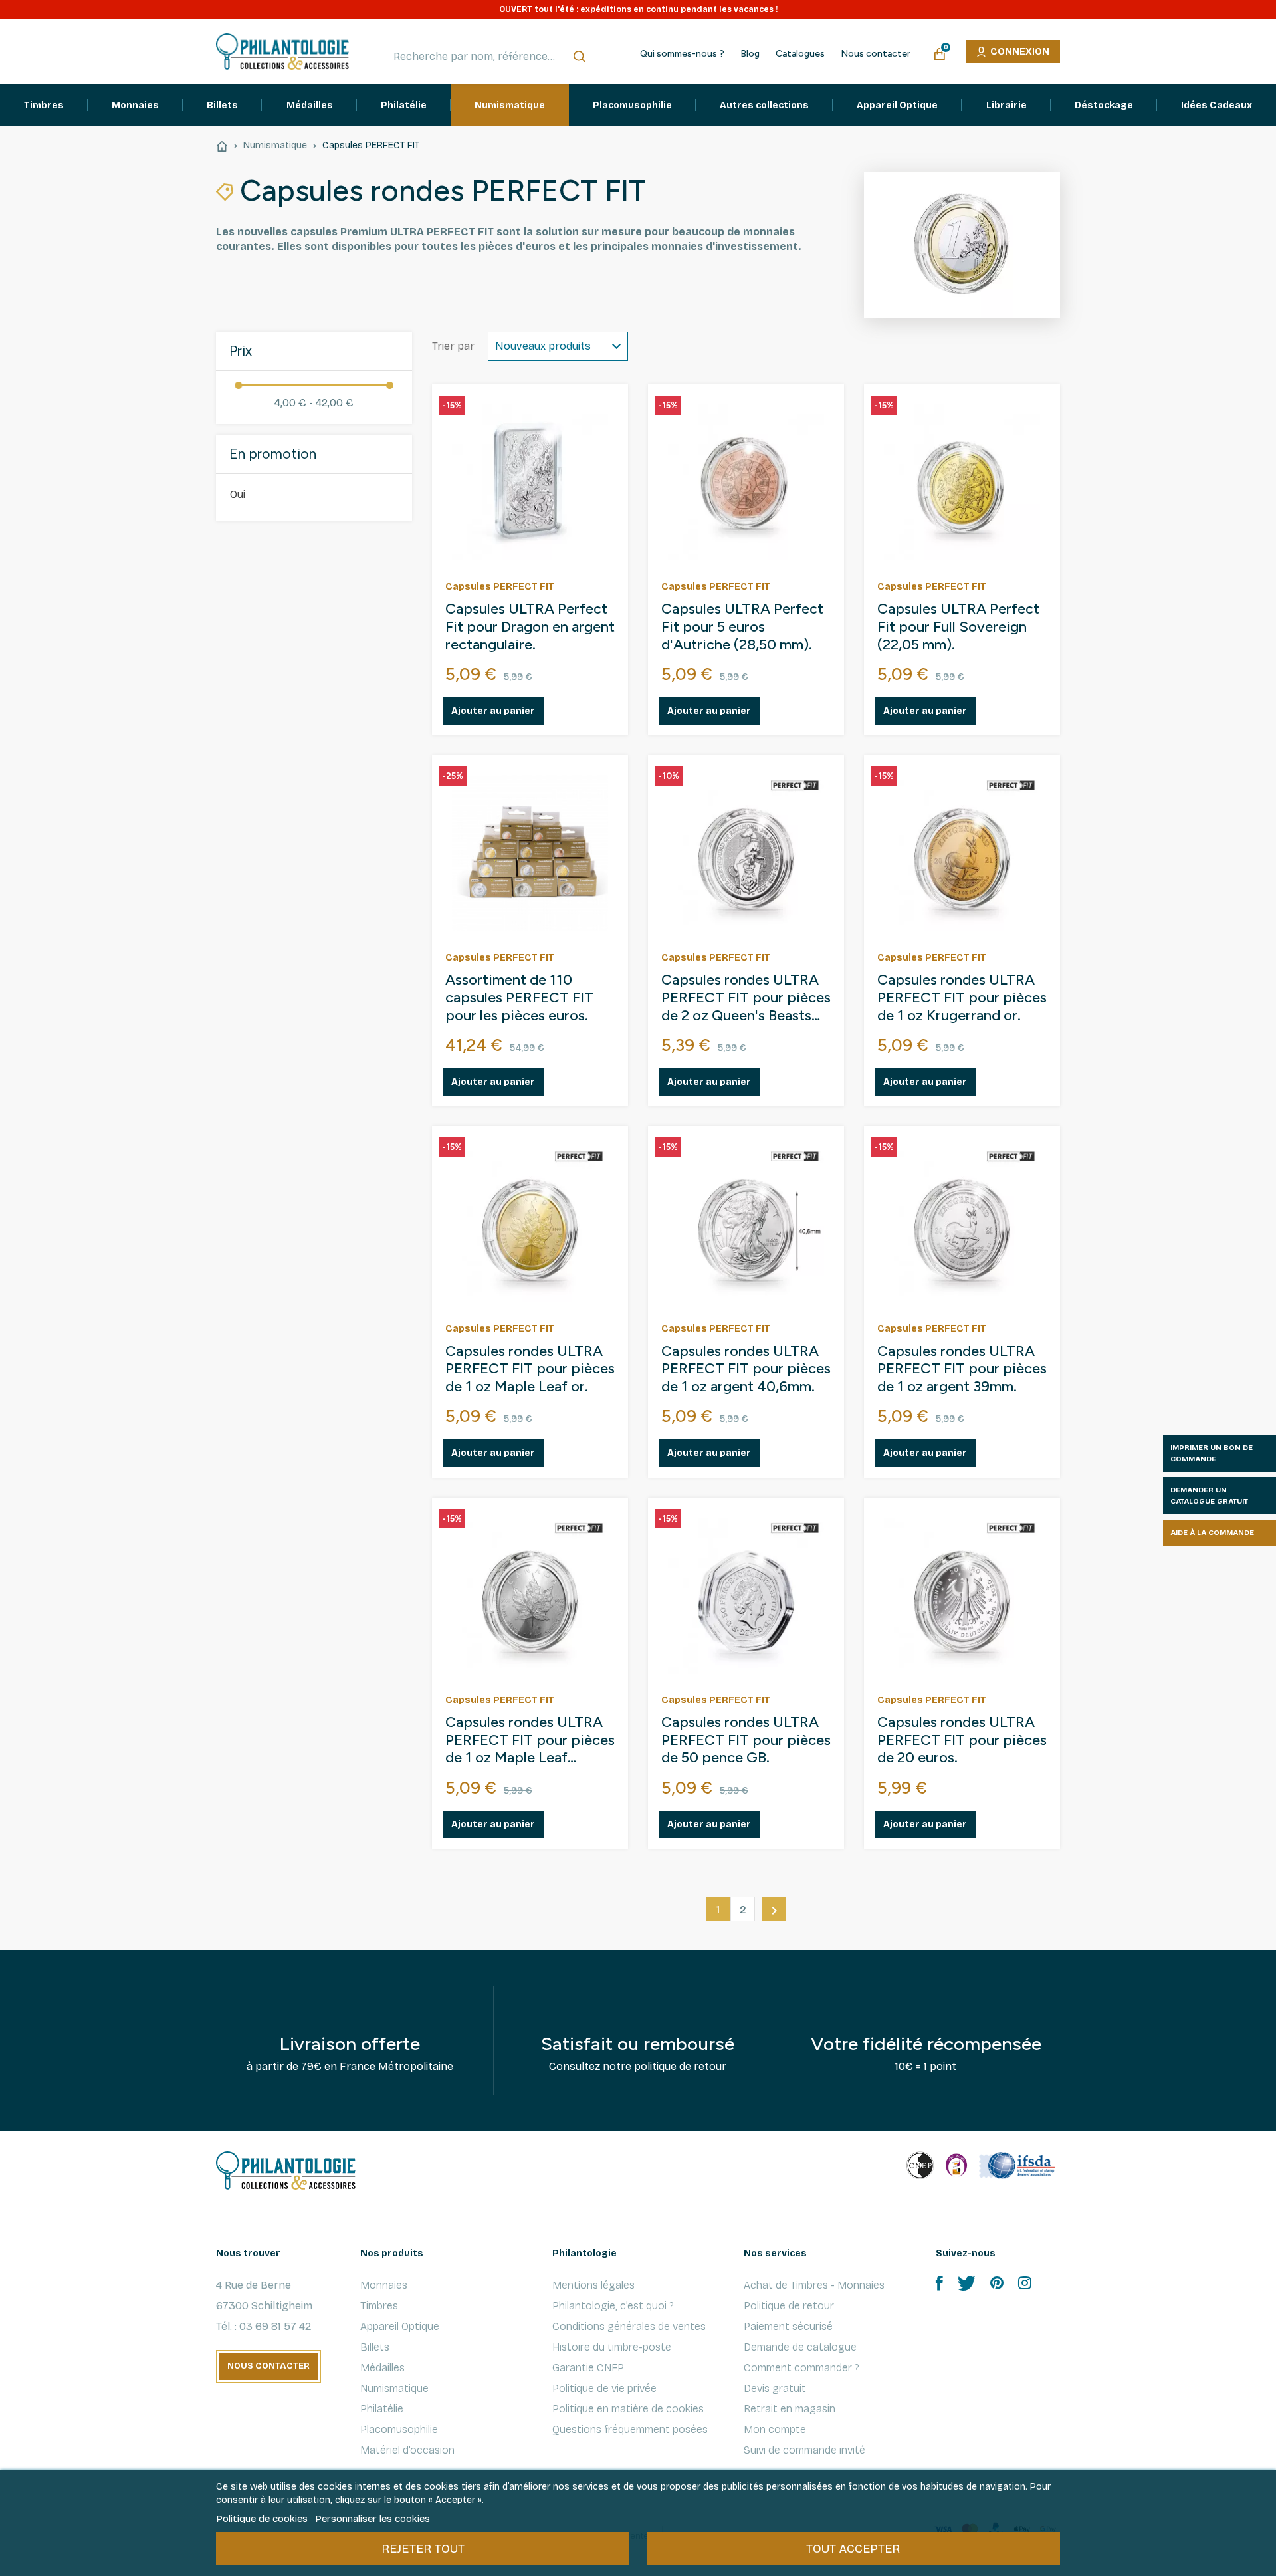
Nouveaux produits (543, 346)
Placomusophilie (399, 2429)
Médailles (382, 2368)
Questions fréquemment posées (630, 2429)
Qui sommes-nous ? (682, 54)
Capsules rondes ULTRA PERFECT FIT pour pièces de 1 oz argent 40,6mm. (746, 1369)
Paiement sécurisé (788, 2326)
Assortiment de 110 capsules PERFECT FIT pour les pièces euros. (519, 998)
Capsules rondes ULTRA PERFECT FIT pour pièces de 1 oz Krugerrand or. (962, 998)
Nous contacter (876, 54)
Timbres (379, 2306)
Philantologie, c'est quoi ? (613, 2306)
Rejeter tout (423, 2549)
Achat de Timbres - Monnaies (814, 2285)
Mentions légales (593, 2285)
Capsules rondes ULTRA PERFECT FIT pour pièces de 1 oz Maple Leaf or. (530, 1369)
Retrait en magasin (790, 2409)
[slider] (238, 385)
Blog (750, 54)
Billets (375, 2347)
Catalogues (800, 54)
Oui (238, 494)
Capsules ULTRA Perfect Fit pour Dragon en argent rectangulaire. (530, 627)
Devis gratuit (775, 2388)
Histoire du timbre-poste (612, 2347)
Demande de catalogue (800, 2347)
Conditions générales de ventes (629, 2326)
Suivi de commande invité (804, 2450)
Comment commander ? (801, 2368)
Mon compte (775, 2429)
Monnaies (384, 2285)
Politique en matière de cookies (628, 2409)
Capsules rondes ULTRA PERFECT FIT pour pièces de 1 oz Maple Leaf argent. (530, 1741)
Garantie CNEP (588, 2368)
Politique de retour (789, 2306)
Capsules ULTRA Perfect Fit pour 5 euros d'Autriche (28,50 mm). (742, 627)
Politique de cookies (262, 2519)
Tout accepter (853, 2549)
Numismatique (394, 2388)
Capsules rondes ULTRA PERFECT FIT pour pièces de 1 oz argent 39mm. (962, 1369)
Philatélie (382, 2409)
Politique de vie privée (604, 2388)
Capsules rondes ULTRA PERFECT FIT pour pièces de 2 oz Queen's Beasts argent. (746, 998)
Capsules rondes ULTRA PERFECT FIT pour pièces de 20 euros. (962, 1740)
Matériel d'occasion (407, 2450)
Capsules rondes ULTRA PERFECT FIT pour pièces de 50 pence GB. (746, 1740)
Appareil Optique (400, 2326)
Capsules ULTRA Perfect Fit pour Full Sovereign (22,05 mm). (958, 627)
